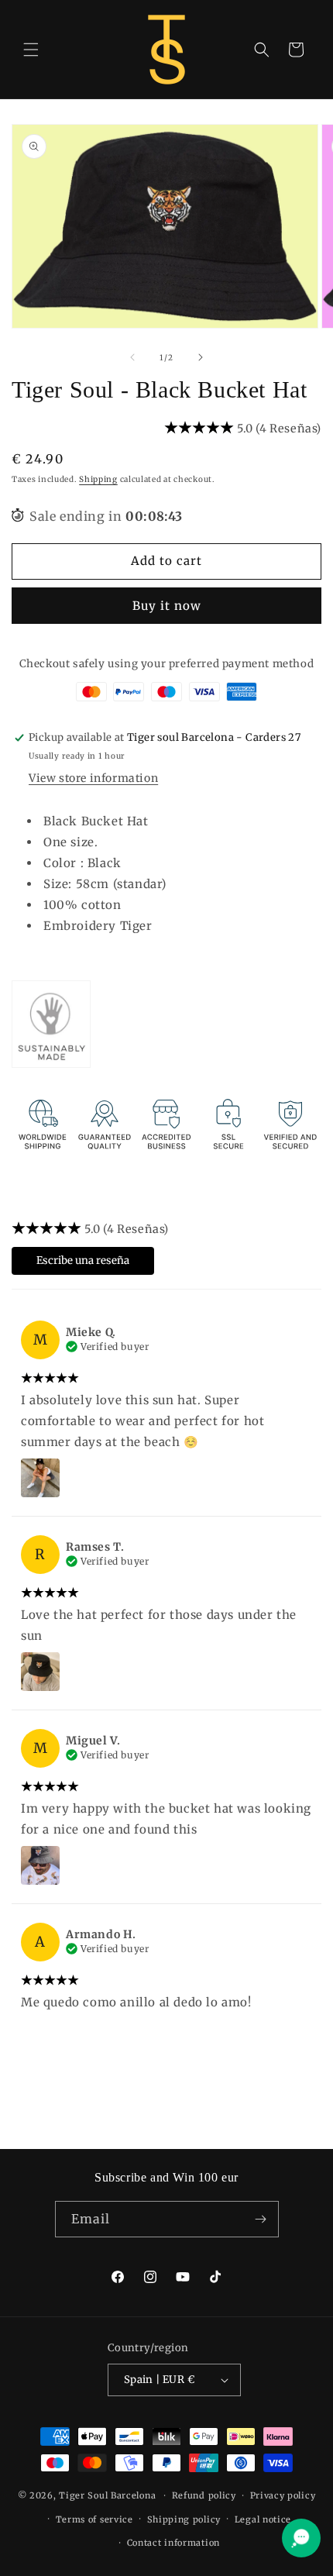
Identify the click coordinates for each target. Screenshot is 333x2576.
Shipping (98, 479)
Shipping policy (184, 2519)
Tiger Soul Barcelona (107, 2495)
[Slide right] (201, 357)
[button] (31, 50)
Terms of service (94, 2519)
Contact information (173, 2543)
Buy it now (167, 606)
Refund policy (204, 2495)
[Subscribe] (261, 2219)
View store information (93, 778)
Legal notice (263, 2519)
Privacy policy (283, 2495)
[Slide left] (132, 357)
